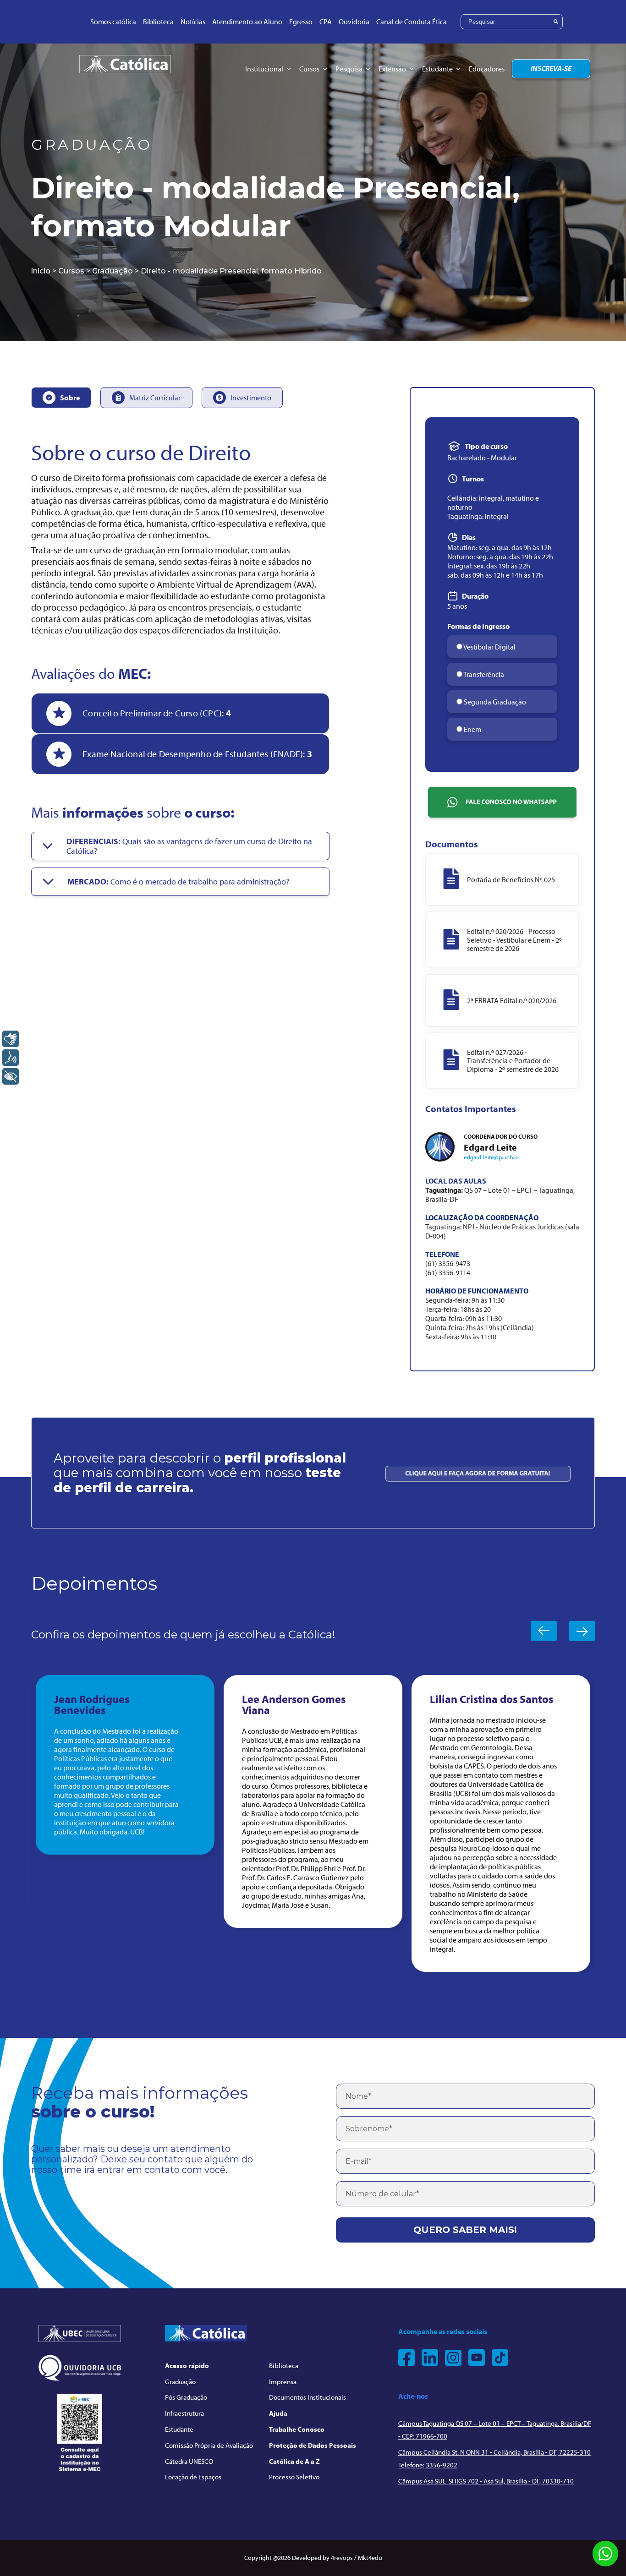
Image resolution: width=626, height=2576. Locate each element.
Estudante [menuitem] (437, 69)
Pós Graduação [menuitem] (186, 2397)
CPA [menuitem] (326, 22)
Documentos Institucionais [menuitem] (308, 2397)
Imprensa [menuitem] (283, 2382)
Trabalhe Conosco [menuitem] (297, 2429)
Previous (544, 1631)
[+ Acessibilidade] (11, 1076)
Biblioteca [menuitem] (158, 22)
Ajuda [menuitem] (278, 2413)
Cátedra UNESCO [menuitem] (189, 2461)
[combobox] (512, 22)
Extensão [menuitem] (392, 69)
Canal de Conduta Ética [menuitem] (412, 22)
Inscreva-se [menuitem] (551, 68)
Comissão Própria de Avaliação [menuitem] (209, 2445)
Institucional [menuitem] (264, 69)
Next (582, 1631)
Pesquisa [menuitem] (349, 69)
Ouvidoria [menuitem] (354, 22)
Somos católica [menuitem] (113, 22)
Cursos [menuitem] (309, 69)
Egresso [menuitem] (301, 22)
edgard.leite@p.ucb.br (491, 1157)
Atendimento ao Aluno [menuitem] (247, 22)
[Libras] (11, 1039)
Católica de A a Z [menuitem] (294, 2461)
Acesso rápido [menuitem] (187, 2366)
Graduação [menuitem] (180, 2382)
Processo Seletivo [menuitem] (294, 2477)
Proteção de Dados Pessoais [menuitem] (313, 2445)
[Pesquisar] (556, 22)
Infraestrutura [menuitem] (184, 2413)
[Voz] (11, 1058)
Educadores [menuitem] (487, 69)
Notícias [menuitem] (193, 22)
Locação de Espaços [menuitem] (193, 2477)
